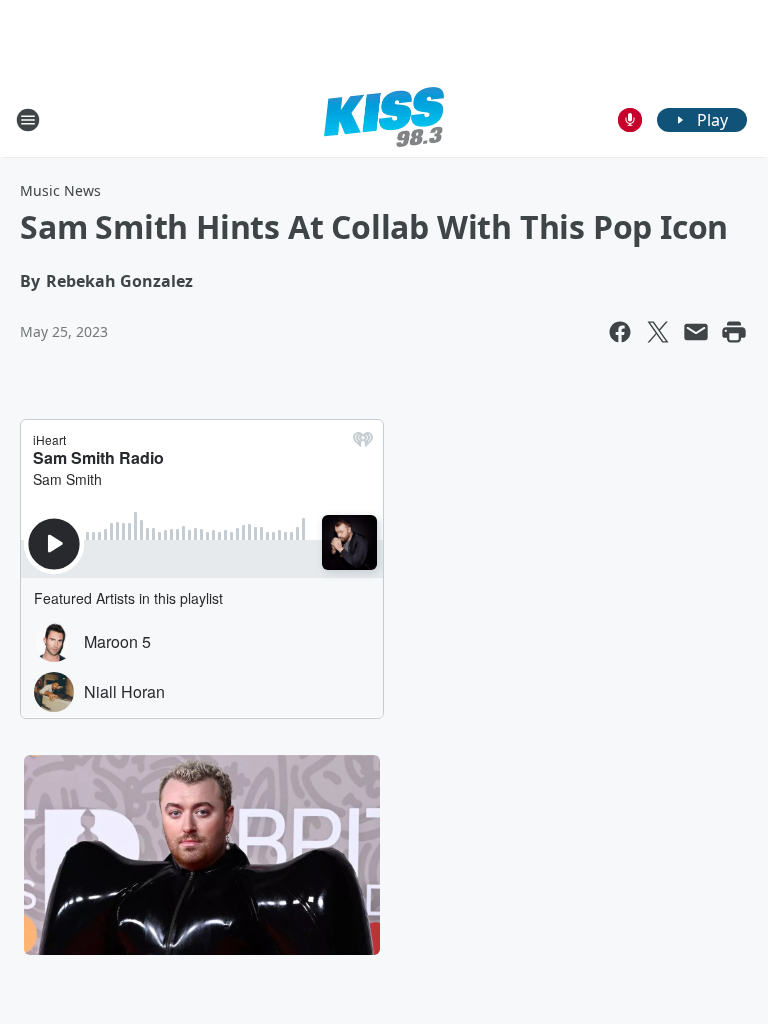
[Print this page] (734, 332)
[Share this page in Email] (696, 332)
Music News (60, 190)
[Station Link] (384, 119)
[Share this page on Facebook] (620, 332)
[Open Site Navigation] (28, 120)
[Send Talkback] (630, 120)
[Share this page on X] (658, 332)
